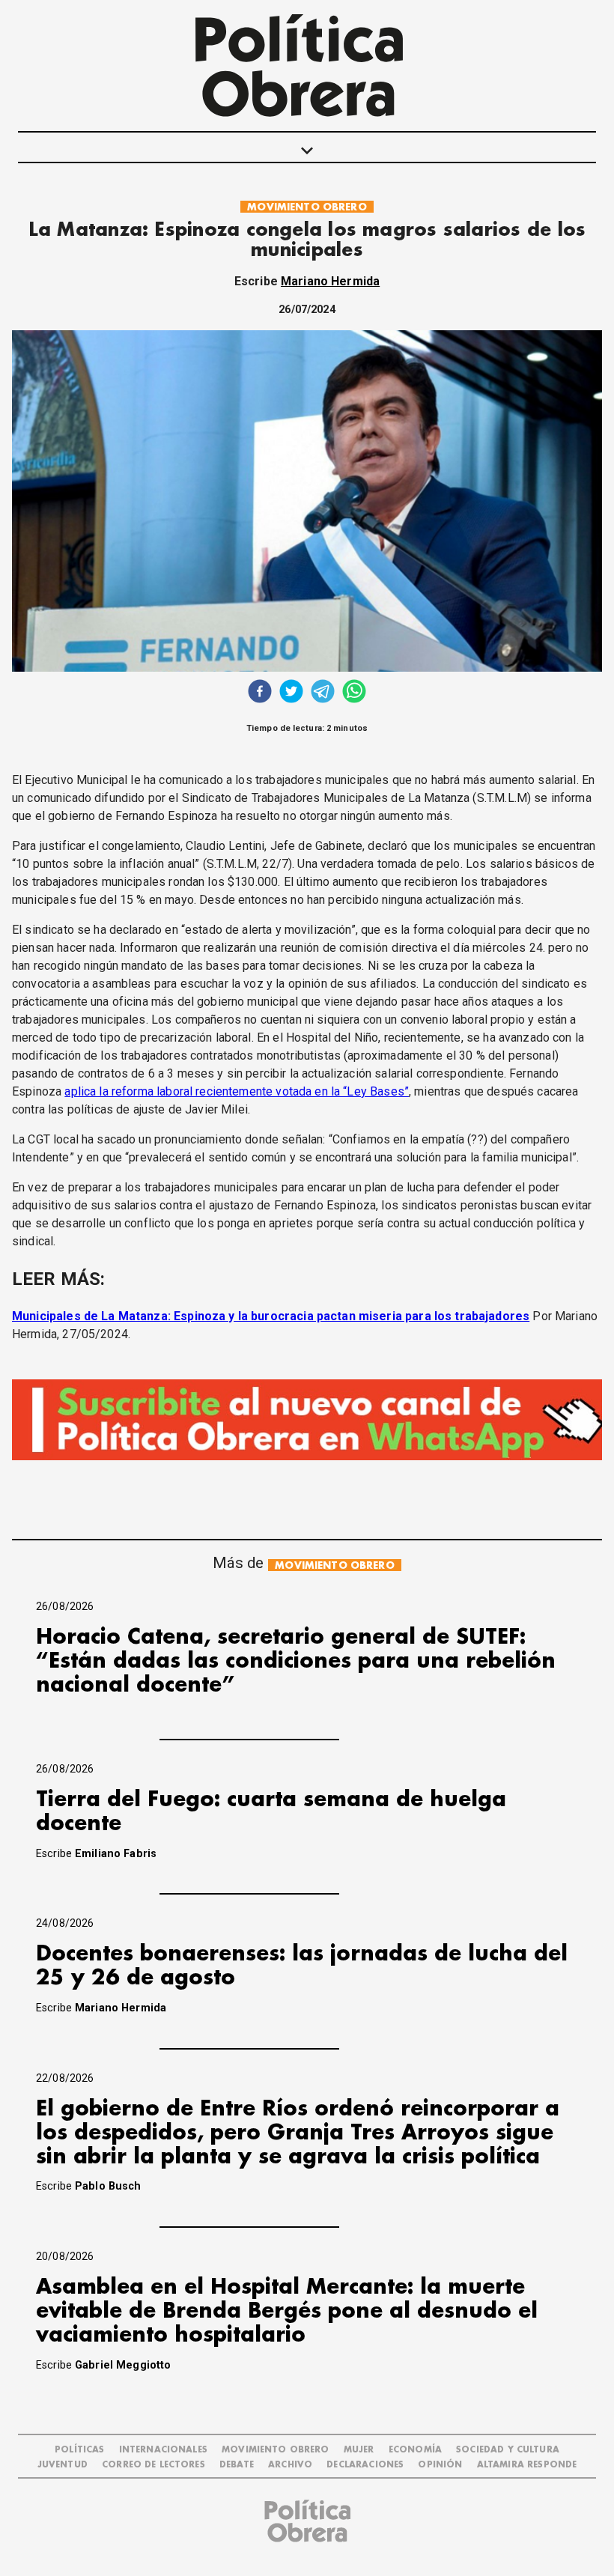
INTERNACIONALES (163, 2450)
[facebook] (260, 693)
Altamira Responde (527, 2465)
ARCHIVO (290, 2465)
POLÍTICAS (79, 2450)
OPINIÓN (440, 2465)
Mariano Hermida (330, 281)
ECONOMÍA (415, 2450)
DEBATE (237, 2465)
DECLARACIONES (365, 2465)
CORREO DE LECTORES (153, 2465)
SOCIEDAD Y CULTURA (508, 2450)
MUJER (359, 2450)
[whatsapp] (354, 693)
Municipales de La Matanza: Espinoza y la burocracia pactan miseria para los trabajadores (271, 1316)
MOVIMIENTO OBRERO (307, 207)
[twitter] (291, 693)
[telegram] (323, 693)
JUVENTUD (63, 2465)
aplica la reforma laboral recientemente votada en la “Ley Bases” (237, 1091)
